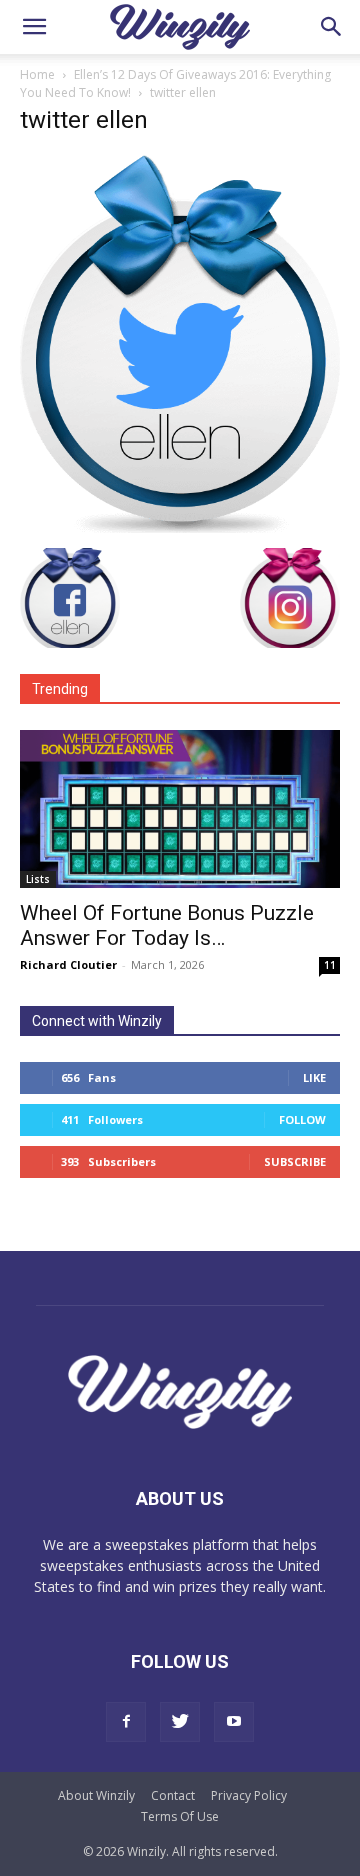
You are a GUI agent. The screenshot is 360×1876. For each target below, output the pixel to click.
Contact (173, 1795)
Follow (302, 1119)
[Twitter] (180, 1722)
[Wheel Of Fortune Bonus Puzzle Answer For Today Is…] (180, 809)
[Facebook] (126, 1722)
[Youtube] (234, 1722)
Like (314, 1077)
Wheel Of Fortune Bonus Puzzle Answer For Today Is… (167, 925)
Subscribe (295, 1161)
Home (37, 74)
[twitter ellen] (180, 527)
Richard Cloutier (68, 964)
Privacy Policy (249, 1795)
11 (330, 965)
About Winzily (96, 1795)
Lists (38, 879)
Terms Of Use (180, 1816)
